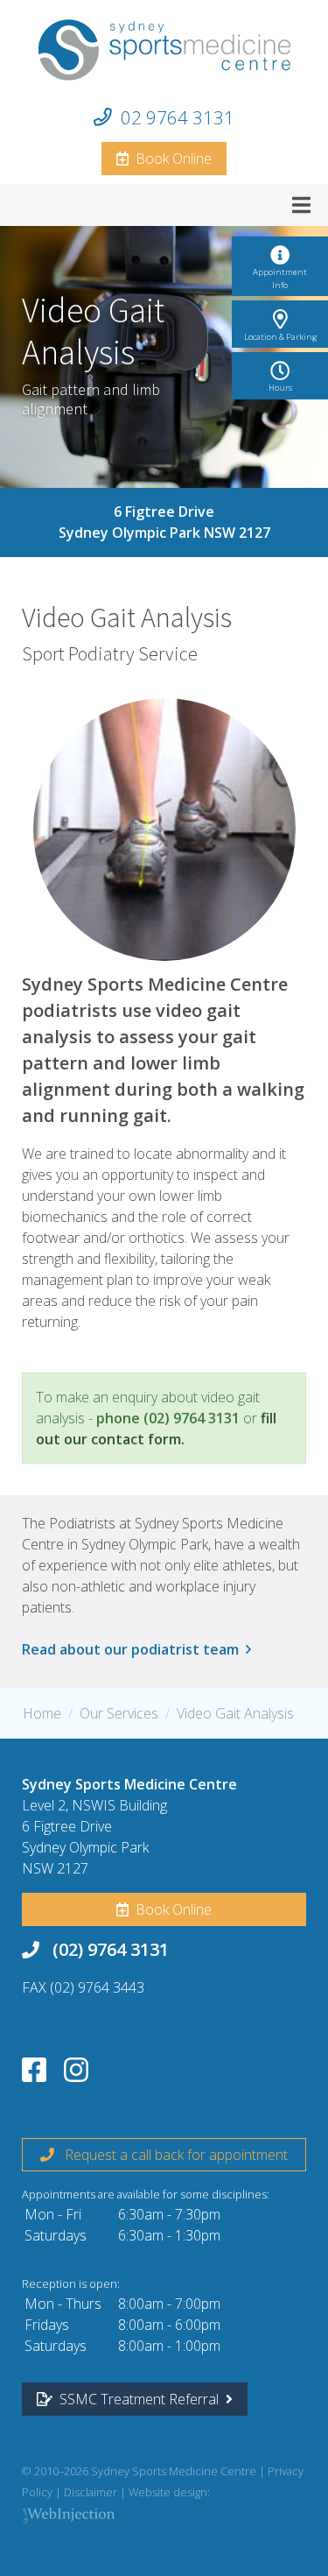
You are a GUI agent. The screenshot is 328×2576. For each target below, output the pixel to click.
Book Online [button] (170, 159)
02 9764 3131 (178, 117)
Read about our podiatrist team (134, 1649)
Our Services (119, 1713)
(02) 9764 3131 (111, 1949)
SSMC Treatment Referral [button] (139, 2399)
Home (42, 1713)
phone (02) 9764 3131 (168, 1418)
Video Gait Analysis (235, 1713)
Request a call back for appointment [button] (171, 2155)
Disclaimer (91, 2492)
